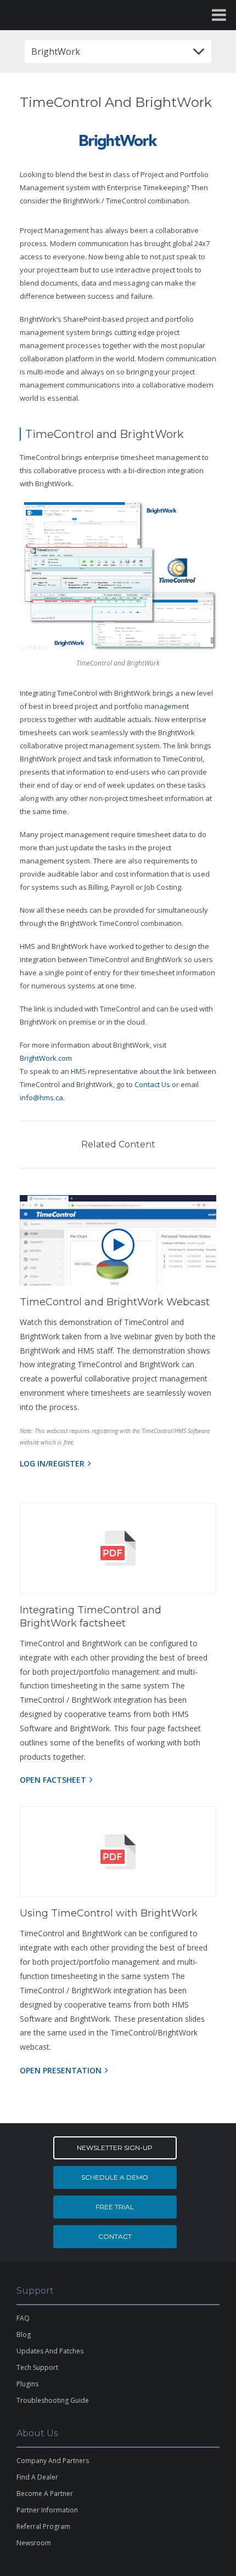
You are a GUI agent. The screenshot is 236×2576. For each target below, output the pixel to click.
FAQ (23, 2318)
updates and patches (50, 2351)
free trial (115, 2207)
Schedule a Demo (115, 2177)
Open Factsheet (53, 1780)
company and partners (53, 2461)
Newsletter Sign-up (115, 2148)
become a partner (45, 2493)
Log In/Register (52, 1463)
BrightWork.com (46, 1058)
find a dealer (37, 2477)
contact (115, 2236)
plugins (27, 2384)
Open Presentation (61, 2070)
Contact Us (152, 1084)
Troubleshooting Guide (53, 2400)
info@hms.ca (41, 1097)
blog (24, 2335)
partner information (47, 2510)
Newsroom (34, 2543)
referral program (43, 2526)
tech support (37, 2367)
